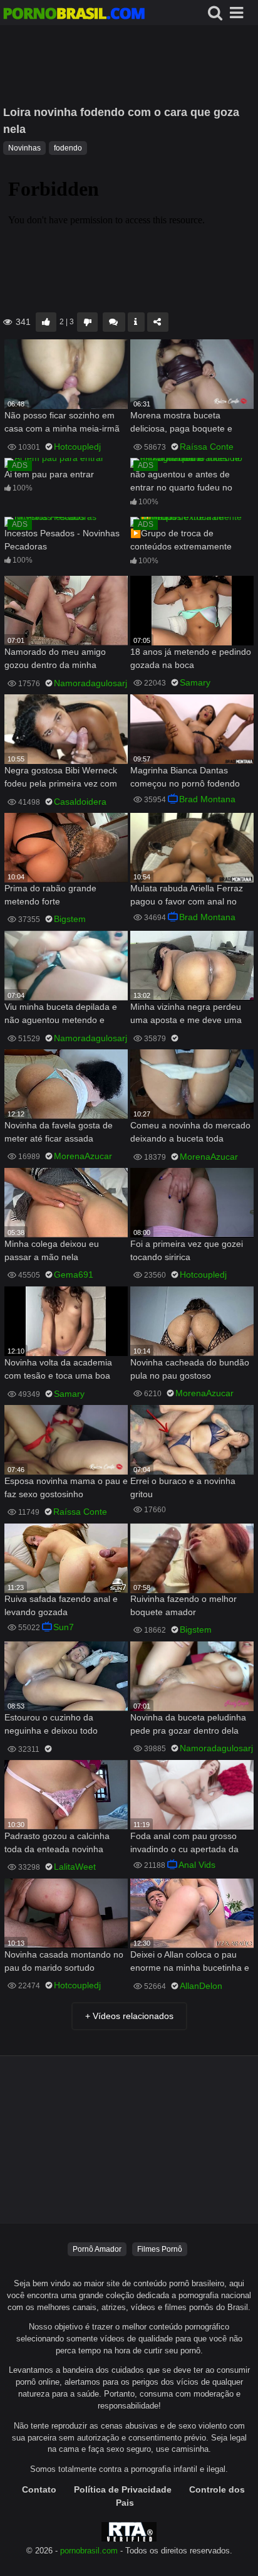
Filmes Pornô (160, 2249)
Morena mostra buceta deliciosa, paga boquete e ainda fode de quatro (181, 423)
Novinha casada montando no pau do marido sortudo (64, 1961)
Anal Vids (197, 1865)
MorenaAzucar (83, 1156)
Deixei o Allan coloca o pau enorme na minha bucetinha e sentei (190, 1962)
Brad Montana (207, 799)
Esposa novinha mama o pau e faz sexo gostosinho (66, 1487)
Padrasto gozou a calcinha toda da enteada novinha (57, 1842)
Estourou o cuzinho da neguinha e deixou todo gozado (51, 1725)
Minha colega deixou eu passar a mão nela (52, 1250)
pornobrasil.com (89, 2551)
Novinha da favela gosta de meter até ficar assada (59, 1132)
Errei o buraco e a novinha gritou (183, 1487)
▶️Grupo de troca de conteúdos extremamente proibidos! (181, 541)
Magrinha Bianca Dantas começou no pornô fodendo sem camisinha (185, 778)
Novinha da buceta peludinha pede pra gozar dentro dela (188, 1724)
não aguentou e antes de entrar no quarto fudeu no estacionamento (181, 482)
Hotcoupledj (77, 447)
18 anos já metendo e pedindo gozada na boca (191, 658)
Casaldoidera (80, 802)
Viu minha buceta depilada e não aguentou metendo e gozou (61, 1015)
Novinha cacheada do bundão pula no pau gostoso (190, 1369)
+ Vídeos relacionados (129, 2016)
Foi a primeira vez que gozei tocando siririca (187, 1250)
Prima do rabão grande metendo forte (50, 895)
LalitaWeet (75, 1867)
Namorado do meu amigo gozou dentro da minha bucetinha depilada (55, 660)
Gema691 (74, 1275)
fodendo (68, 148)
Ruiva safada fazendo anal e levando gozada (61, 1605)
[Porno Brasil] (74, 15)
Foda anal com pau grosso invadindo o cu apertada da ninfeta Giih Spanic (184, 1844)
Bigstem (70, 919)
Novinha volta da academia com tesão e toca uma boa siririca (58, 1370)
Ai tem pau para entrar (49, 474)
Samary (195, 682)
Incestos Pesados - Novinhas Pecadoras (62, 540)
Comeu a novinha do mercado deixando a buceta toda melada (190, 1133)
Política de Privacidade (123, 2489)
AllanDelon (201, 1986)
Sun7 (64, 1627)
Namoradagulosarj (90, 683)
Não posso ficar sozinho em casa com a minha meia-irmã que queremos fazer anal (62, 423)
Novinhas (24, 148)
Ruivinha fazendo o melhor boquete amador (183, 1605)
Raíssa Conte (207, 447)
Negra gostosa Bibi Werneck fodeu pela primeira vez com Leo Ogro (61, 778)
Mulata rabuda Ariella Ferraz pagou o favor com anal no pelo (187, 896)
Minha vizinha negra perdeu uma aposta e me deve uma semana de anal (186, 1015)
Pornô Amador (97, 2249)
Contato (39, 2489)
